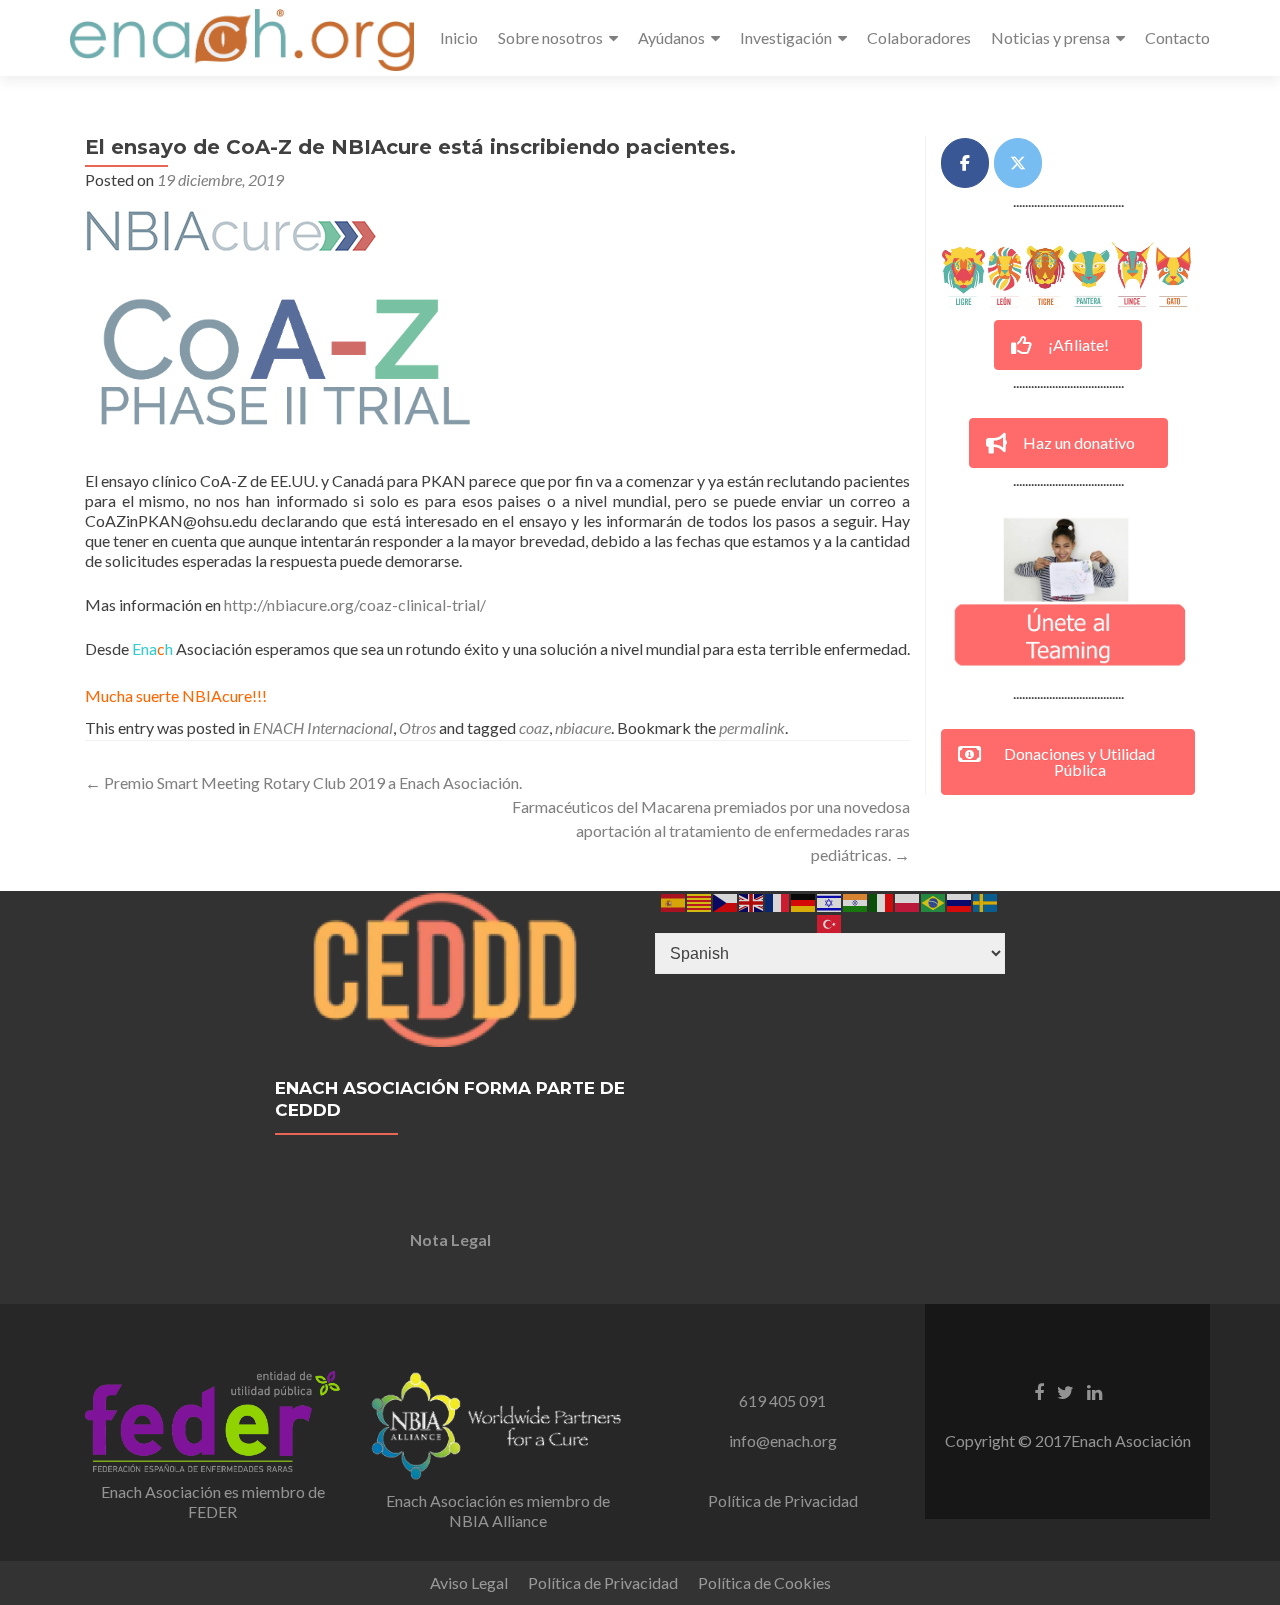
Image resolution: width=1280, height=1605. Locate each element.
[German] (804, 900)
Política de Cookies (764, 1582)
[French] (778, 900)
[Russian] (960, 900)
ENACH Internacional (323, 727)
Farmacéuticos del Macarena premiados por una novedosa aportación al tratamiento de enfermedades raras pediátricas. (711, 830)
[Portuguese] (934, 900)
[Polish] (908, 900)
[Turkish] (830, 921)
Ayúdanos (671, 37)
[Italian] (882, 900)
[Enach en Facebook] (965, 163)
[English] (752, 900)
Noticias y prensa (1050, 37)
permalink (752, 727)
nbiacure (583, 727)
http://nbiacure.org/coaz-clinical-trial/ (355, 604)
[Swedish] (986, 900)
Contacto (1177, 37)
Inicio (459, 37)
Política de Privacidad (783, 1500)
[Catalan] (700, 900)
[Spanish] (674, 900)
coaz (534, 727)
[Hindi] (856, 900)
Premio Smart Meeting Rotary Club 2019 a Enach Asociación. (303, 782)
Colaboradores (919, 37)
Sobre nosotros (550, 37)
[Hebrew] (830, 900)
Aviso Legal (469, 1582)
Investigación (786, 37)
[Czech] (726, 900)
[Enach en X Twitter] (1018, 163)
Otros (417, 727)
